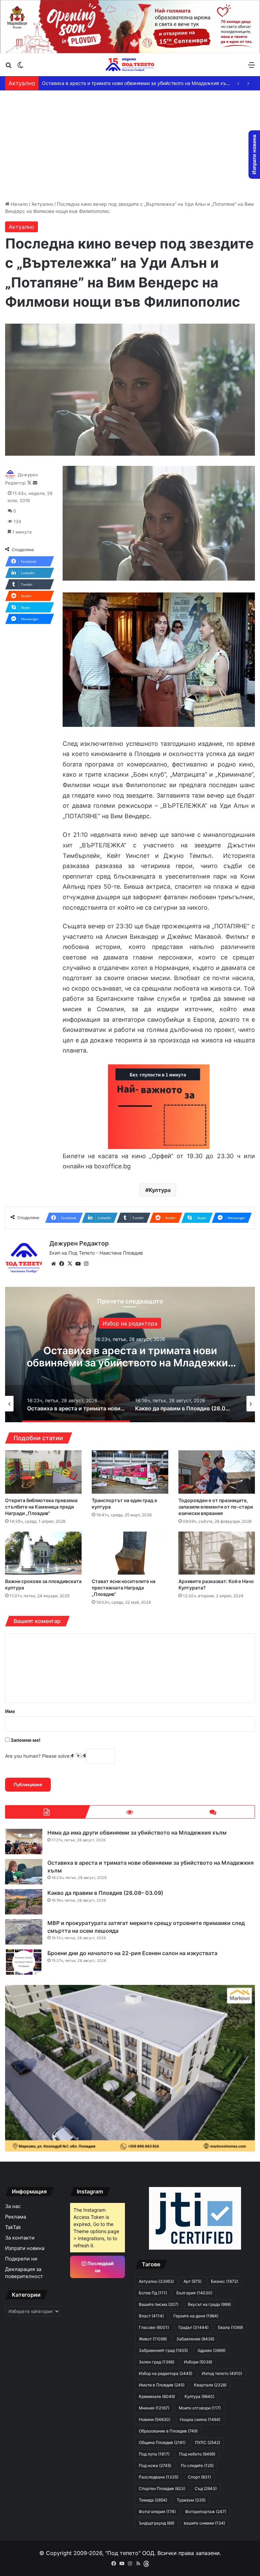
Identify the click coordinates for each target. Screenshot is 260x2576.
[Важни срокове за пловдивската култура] (43, 1553)
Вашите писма (159, 2304)
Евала (231, 2327)
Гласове (154, 2327)
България (194, 2293)
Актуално (42, 204)
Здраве (211, 2350)
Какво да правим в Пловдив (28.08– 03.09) (92, 83)
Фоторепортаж (206, 2512)
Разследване (159, 2477)
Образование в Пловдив (168, 2431)
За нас (13, 2206)
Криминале (157, 2396)
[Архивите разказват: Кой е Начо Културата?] (217, 1553)
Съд (206, 2488)
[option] (130, 1355)
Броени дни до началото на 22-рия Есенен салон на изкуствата (132, 1953)
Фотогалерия (157, 2512)
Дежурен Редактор (79, 1243)
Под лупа (154, 2454)
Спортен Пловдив (162, 2488)
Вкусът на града (209, 2304)
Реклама (16, 2217)
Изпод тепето (222, 2373)
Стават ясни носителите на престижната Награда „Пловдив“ (124, 1588)
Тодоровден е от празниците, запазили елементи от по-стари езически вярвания (216, 1507)
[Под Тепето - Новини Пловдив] (130, 65)
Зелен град (157, 2362)
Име (10, 1711)
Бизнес (224, 2281)
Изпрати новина (25, 2248)
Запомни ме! (25, 1740)
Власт (151, 2316)
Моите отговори (200, 2408)
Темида (153, 2500)
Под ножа (155, 2465)
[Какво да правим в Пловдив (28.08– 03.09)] (24, 1902)
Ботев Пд (153, 2293)
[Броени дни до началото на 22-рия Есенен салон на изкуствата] (24, 1962)
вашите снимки (204, 2523)
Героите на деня (196, 2316)
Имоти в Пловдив (162, 2385)
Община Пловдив (162, 2442)
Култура (160, 1190)
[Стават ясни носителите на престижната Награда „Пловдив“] (130, 1553)
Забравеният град (163, 2350)
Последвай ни (100, 2267)
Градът (193, 2327)
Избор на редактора (166, 2373)
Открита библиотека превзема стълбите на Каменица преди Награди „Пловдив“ (41, 1507)
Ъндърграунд (157, 2523)
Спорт (199, 2477)
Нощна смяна (200, 2419)
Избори (198, 2362)
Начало (19, 204)
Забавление (130, 1323)
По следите (197, 2465)
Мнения (154, 2408)
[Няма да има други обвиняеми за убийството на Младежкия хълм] (24, 1842)
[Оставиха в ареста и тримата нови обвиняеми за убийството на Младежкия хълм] (24, 1872)
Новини (155, 2419)
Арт (192, 2281)
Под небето (197, 2454)
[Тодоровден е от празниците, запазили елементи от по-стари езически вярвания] (217, 1472)
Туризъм (191, 2500)
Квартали (210, 2385)
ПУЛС (208, 2442)
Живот (153, 2339)
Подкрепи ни (21, 2259)
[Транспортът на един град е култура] (130, 1472)
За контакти (20, 2238)
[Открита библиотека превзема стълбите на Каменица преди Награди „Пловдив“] (43, 1472)
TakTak (13, 2227)
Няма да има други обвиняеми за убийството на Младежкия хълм (137, 1833)
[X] (70, 1264)
